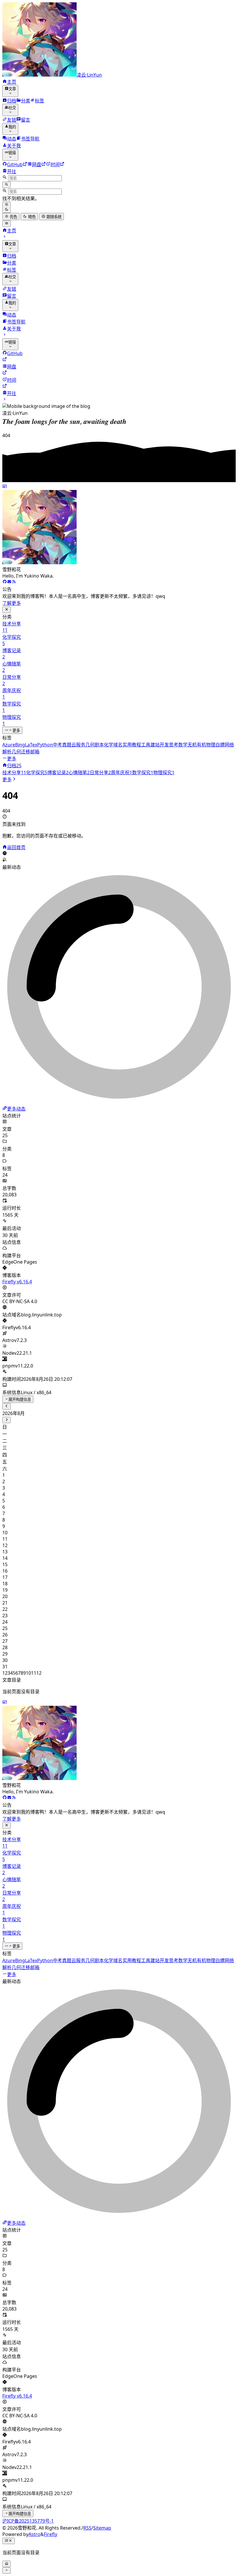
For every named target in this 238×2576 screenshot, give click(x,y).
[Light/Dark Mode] (7, 207)
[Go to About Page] (119, 525)
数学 (183, 745)
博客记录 (58, 773)
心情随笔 (79, 773)
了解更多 (12, 603)
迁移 (26, 752)
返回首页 (16, 847)
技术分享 (14, 773)
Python (45, 745)
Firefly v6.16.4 (17, 1282)
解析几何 (12, 752)
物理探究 (164, 773)
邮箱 (35, 752)
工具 (146, 745)
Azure (9, 745)
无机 (192, 745)
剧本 (99, 745)
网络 (229, 745)
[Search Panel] (7, 185)
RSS (87, 2528)
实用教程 (132, 745)
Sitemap (102, 2528)
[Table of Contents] (9, 2541)
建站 (155, 745)
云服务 (78, 745)
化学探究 (37, 773)
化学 (109, 745)
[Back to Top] (7, 2570)
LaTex (31, 745)
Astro (34, 2534)
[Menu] (7, 224)
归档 (14, 766)
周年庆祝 (121, 773)
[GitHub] (5, 582)
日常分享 (100, 773)
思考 (174, 745)
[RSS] (9, 429)
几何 (90, 745)
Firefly (51, 2534)
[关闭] (7, 610)
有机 (201, 745)
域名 (118, 745)
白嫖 (220, 745)
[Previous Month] (7, 1406)
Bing (20, 745)
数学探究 (143, 773)
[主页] (5, 766)
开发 (164, 745)
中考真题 (62, 745)
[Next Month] (7, 1420)
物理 (211, 745)
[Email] (5, 429)
